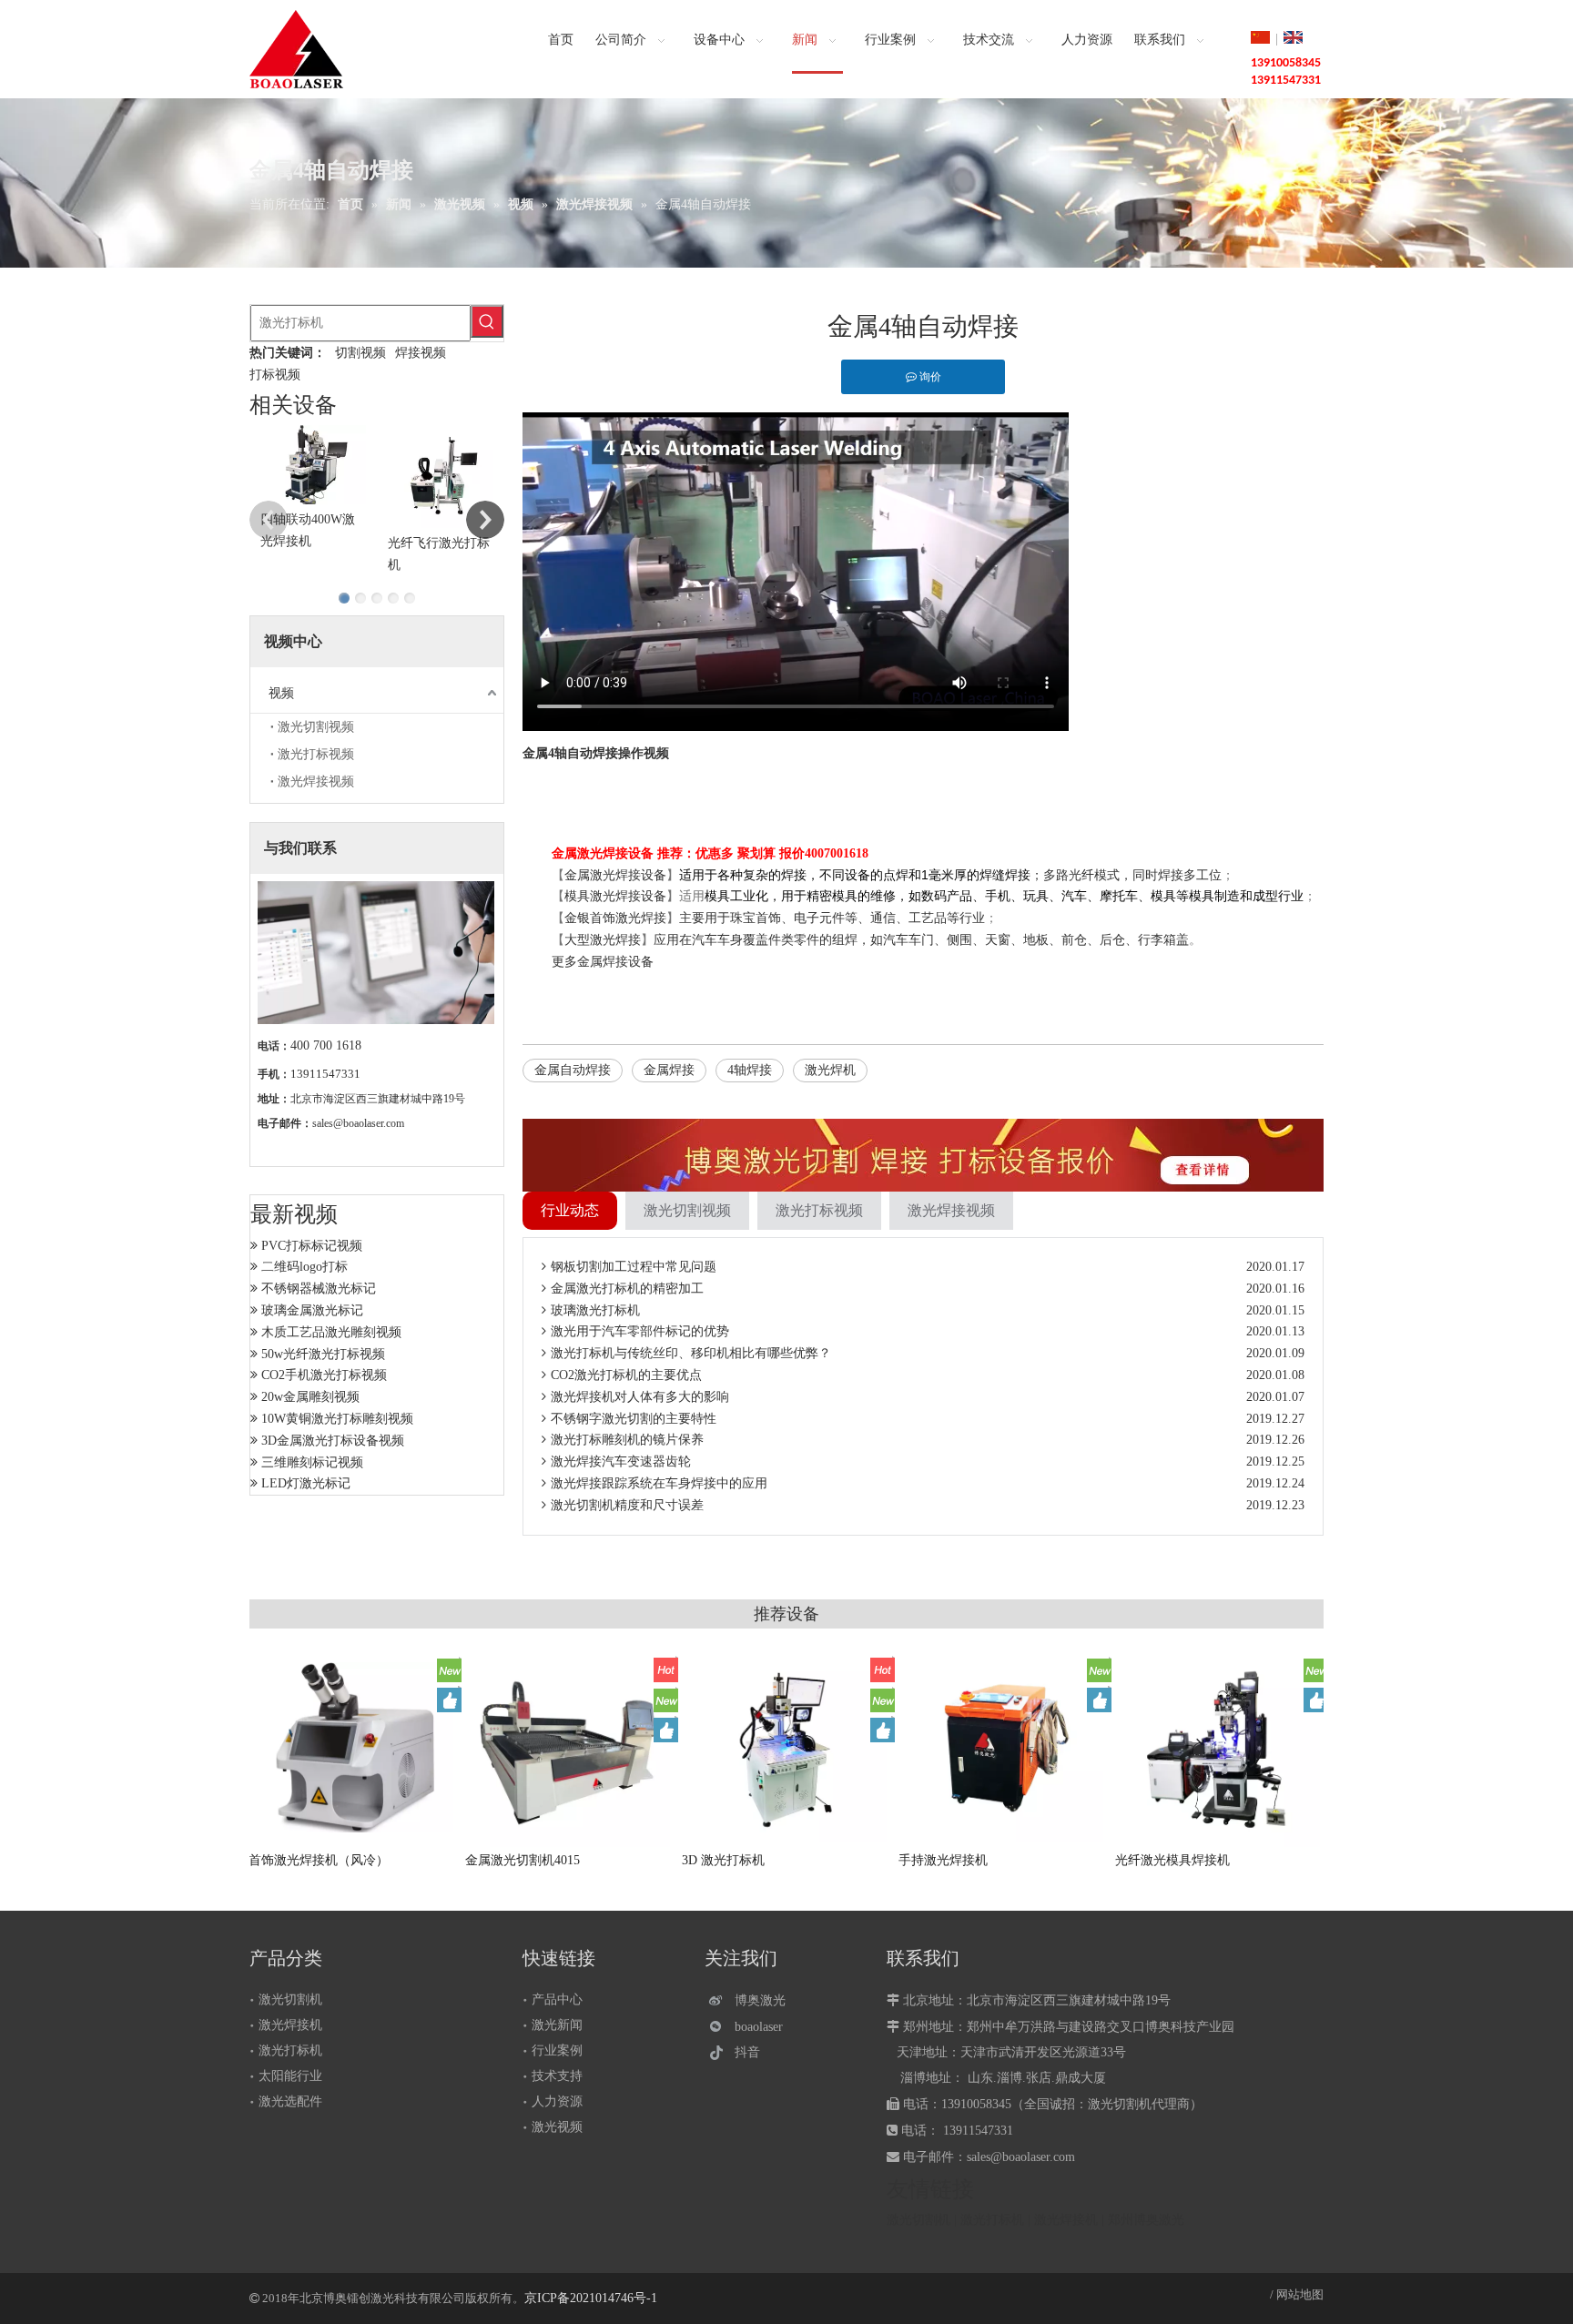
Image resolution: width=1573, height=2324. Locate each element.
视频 (281, 693)
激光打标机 (290, 2050)
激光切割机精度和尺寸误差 (627, 1505)
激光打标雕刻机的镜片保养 (627, 1440)
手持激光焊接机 (944, 1860)
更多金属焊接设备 (603, 962)
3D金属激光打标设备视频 (333, 1441)
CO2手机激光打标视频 (324, 1375)
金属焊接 (669, 1070)
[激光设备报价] (923, 1155)
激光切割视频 (316, 727)
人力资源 (557, 2101)
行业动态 (570, 1210)
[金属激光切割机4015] (571, 1747)
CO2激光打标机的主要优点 (626, 1375)
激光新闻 (557, 2025)
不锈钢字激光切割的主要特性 (634, 1419)
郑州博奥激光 (1146, 2220)
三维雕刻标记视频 (312, 1462)
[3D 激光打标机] (787, 1747)
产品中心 (557, 1999)
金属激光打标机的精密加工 (627, 1289)
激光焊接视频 (316, 781)
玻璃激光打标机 (595, 1310)
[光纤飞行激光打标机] (441, 477)
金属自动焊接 (573, 1070)
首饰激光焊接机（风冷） (320, 1860)
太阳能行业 (290, 2076)
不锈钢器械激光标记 (319, 1289)
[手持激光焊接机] (1004, 1747)
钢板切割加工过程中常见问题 (634, 1267)
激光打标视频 (316, 754)
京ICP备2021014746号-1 (591, 2298)
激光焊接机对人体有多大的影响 (640, 1397)
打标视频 (275, 375)
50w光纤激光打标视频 (323, 1354)
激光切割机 (290, 1999)
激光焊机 (830, 1070)
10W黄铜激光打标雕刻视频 (337, 1419)
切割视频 (360, 353)
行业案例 (557, 2050)
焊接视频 (421, 353)
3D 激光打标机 (724, 1860)
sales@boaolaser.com (358, 1123)
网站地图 (1300, 2294)
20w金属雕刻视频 (310, 1397)
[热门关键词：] (487, 321)
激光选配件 (290, 2101)
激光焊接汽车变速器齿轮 (621, 1461)
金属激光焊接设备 (615, 875)
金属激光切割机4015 (523, 1860)
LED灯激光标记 (306, 1483)
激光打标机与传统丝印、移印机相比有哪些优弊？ (691, 1353)
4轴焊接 (750, 1070)
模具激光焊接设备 (615, 896)
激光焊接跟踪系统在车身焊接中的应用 (659, 1483)
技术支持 (557, 2076)
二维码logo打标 (304, 1267)
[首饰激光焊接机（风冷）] (354, 1747)
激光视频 (557, 2127)
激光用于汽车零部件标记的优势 (640, 1331)
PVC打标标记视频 (312, 1246)
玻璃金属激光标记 (312, 1310)
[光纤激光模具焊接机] (1221, 1750)
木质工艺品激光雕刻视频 (331, 1332)
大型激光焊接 (603, 940)
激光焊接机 (290, 2025)
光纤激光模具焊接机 (1173, 1860)
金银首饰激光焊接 (615, 918)
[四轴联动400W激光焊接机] (313, 465)
